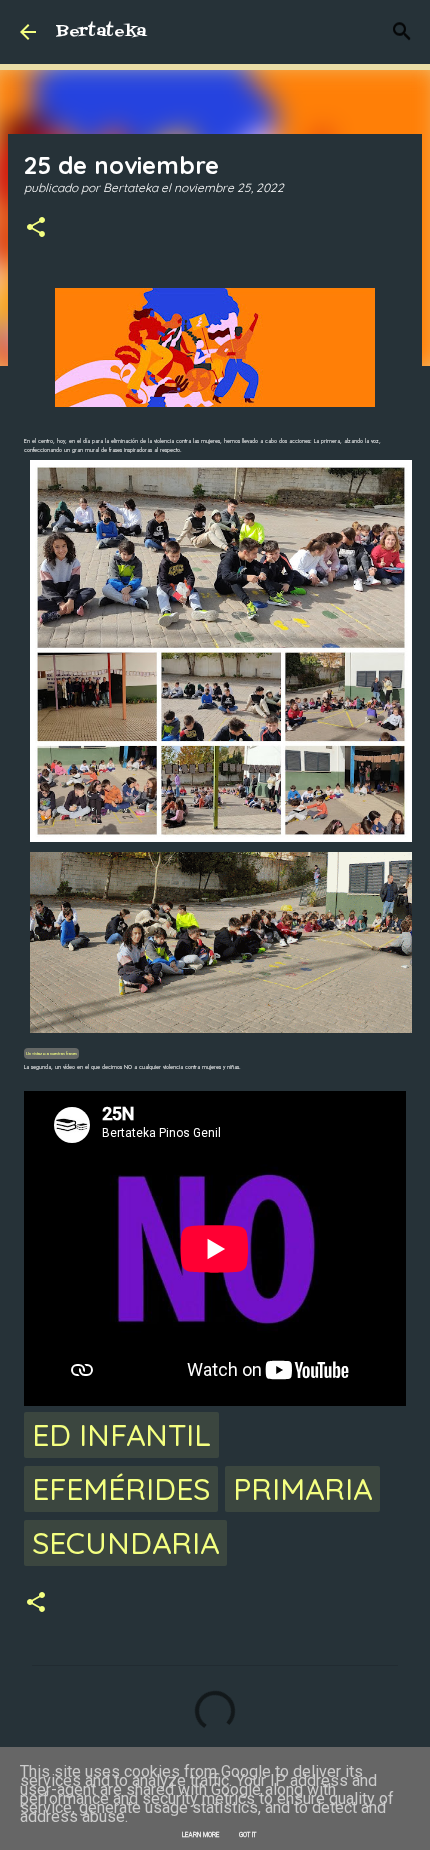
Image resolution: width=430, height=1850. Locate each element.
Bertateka (101, 32)
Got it (247, 1835)
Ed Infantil (121, 1435)
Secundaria (125, 1543)
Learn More (200, 1835)
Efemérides (121, 1489)
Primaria (302, 1489)
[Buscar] (402, 32)
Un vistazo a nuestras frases (51, 1053)
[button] (36, 228)
